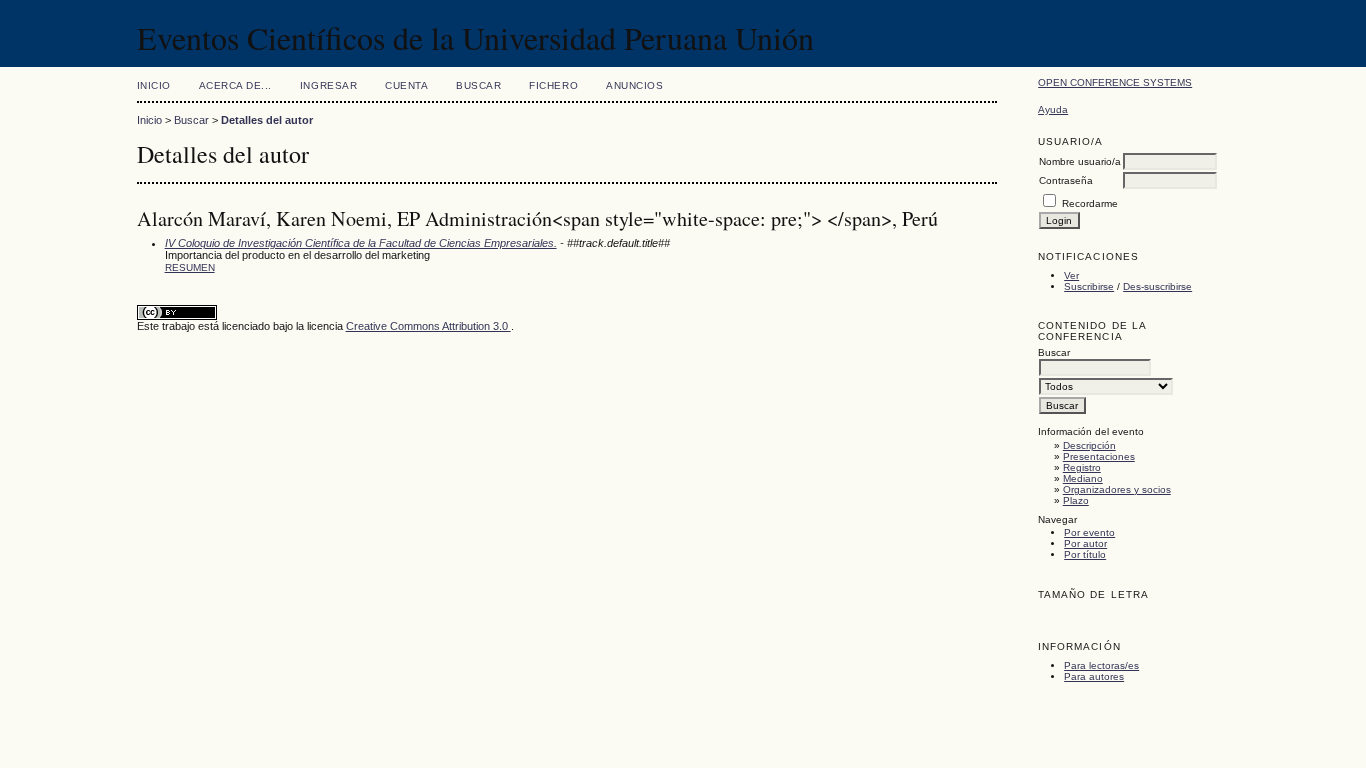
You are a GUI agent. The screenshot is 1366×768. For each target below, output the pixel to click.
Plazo (1076, 500)
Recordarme (1090, 203)
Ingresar (328, 85)
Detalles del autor (267, 120)
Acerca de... (235, 85)
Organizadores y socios (1117, 489)
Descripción (1089, 445)
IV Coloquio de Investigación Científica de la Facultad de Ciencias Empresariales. (361, 243)
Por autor (1085, 543)
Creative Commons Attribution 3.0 (428, 326)
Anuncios (634, 85)
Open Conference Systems (1115, 82)
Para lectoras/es (1101, 665)
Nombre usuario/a (1080, 161)
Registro (1082, 467)
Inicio (154, 85)
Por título (1085, 554)
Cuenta (406, 85)
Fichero (553, 85)
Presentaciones (1099, 456)
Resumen (190, 267)
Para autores (1094, 676)
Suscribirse (1089, 286)
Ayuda (1053, 109)
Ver (1071, 275)
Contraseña (1066, 180)
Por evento (1089, 532)
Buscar (478, 85)
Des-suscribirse (1157, 286)
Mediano (1083, 478)
